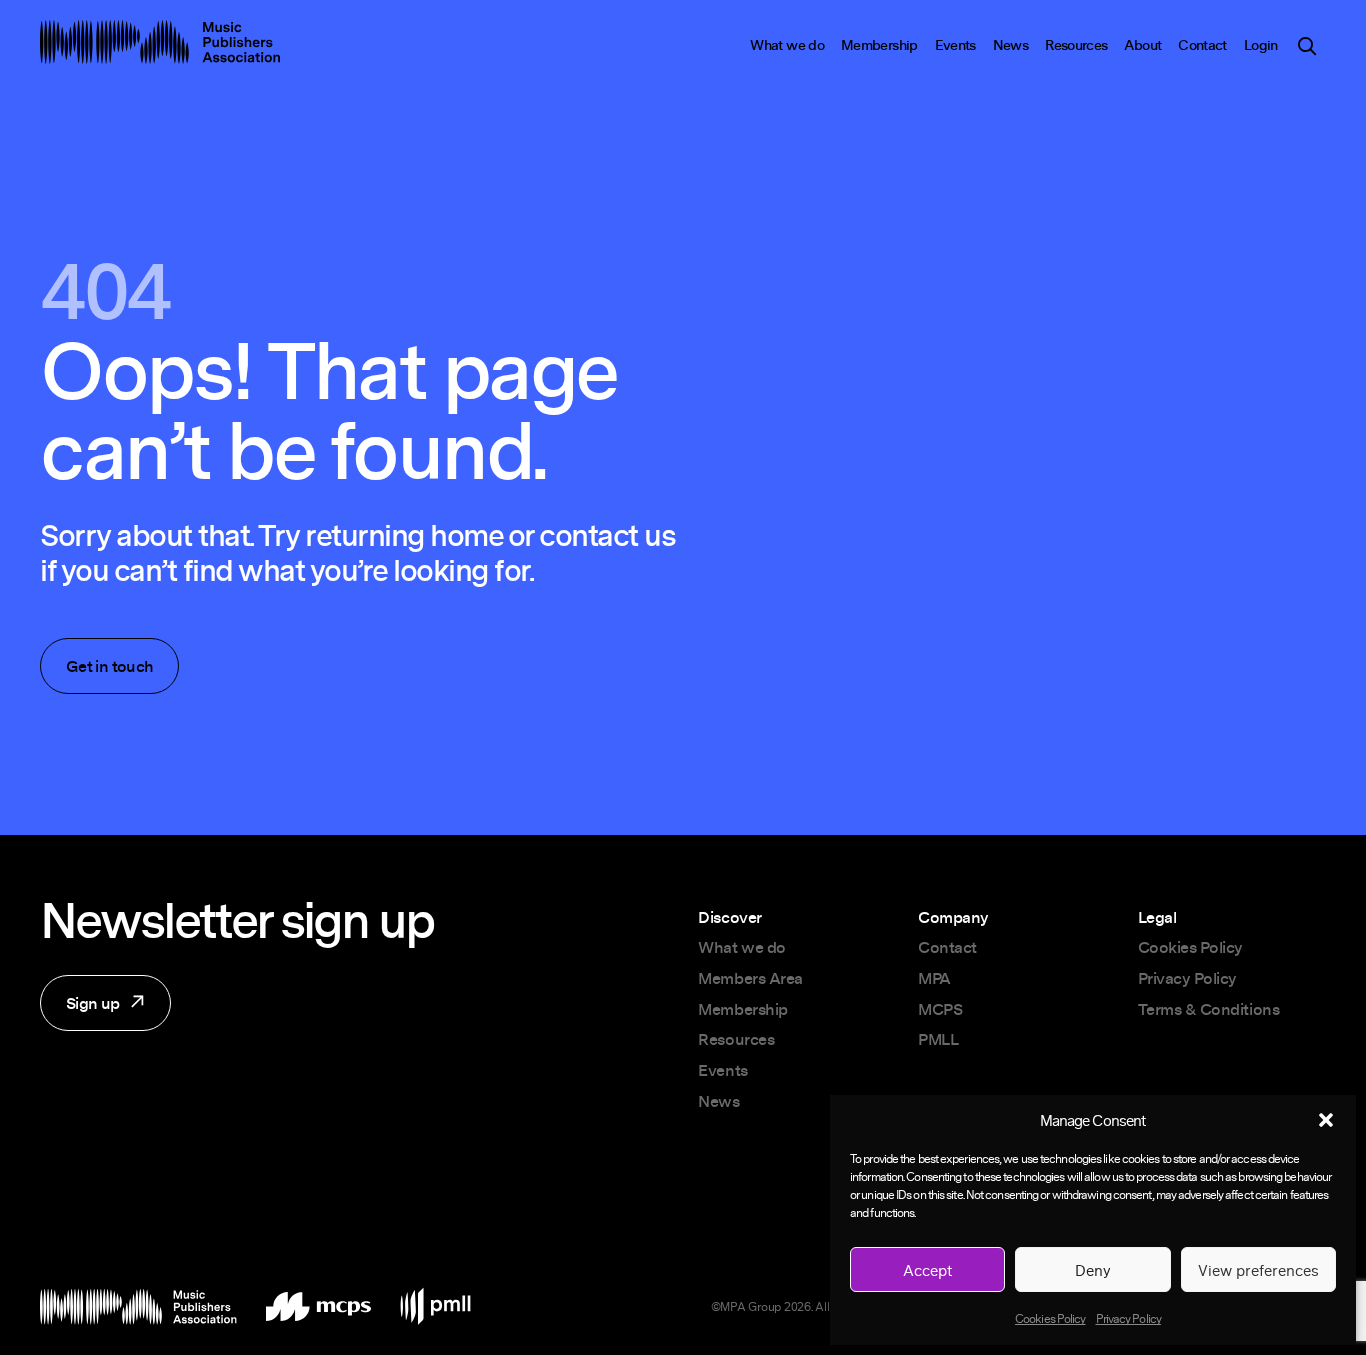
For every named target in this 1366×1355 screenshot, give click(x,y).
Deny (1093, 1270)
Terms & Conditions (1208, 1009)
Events (955, 45)
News (1010, 45)
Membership (879, 45)
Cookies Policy (1050, 1318)
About (1142, 45)
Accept (928, 1270)
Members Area (750, 978)
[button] (1326, 1120)
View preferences (1258, 1270)
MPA (934, 978)
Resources (1076, 45)
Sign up (80, 1011)
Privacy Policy (1128, 1318)
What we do (787, 45)
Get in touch (109, 666)
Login (1261, 45)
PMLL (938, 1039)
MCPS (940, 1009)
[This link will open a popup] (1307, 50)
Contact (1202, 45)
